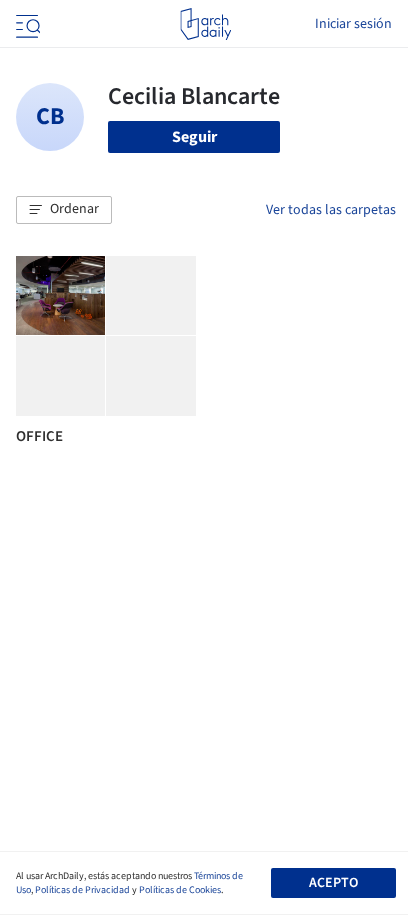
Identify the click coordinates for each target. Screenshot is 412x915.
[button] (64, 210)
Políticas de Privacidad (82, 890)
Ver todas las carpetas (331, 210)
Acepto (333, 883)
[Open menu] (26, 24)
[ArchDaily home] (205, 24)
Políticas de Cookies (180, 890)
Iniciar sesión (353, 24)
